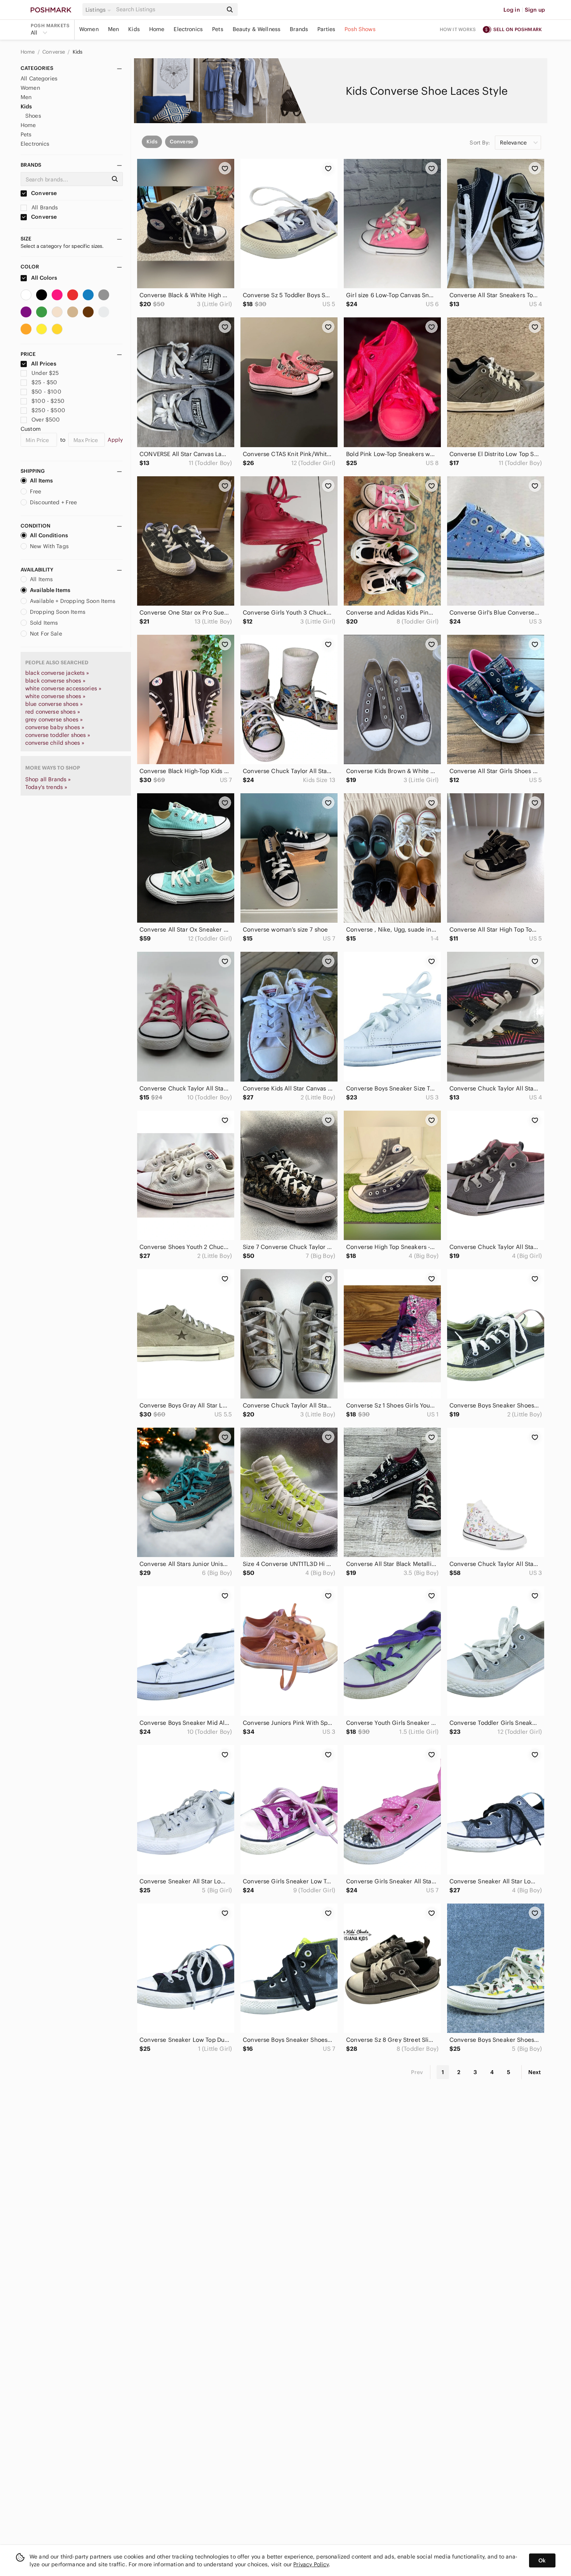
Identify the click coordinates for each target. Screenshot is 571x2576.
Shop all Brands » (48, 779)
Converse (54, 52)
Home (157, 29)
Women (89, 29)
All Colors (44, 278)
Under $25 (45, 373)
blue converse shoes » (54, 704)
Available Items (50, 590)
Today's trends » (46, 787)
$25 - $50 (44, 382)
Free (36, 491)
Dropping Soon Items (58, 612)
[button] (99, 10)
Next (534, 2072)
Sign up (535, 10)
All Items (41, 481)
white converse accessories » (63, 688)
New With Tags (49, 546)
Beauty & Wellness (257, 29)
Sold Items (44, 623)
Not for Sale (46, 634)
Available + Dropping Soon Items (73, 601)
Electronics (188, 29)
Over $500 (46, 420)
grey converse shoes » (54, 719)
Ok (542, 2560)
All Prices (44, 364)
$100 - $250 (48, 401)
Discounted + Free (54, 502)
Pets (218, 29)
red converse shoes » (53, 712)
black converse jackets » (57, 673)
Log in (512, 10)
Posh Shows (360, 29)
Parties (326, 29)
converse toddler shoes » (58, 735)
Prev (417, 2072)
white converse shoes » (55, 696)
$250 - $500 (48, 410)
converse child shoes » (55, 743)
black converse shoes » (55, 681)
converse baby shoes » (55, 727)
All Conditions (49, 535)
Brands (299, 29)
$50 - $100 (46, 392)
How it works (458, 29)
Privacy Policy (311, 2564)
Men (113, 29)
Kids (134, 29)
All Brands (44, 207)
